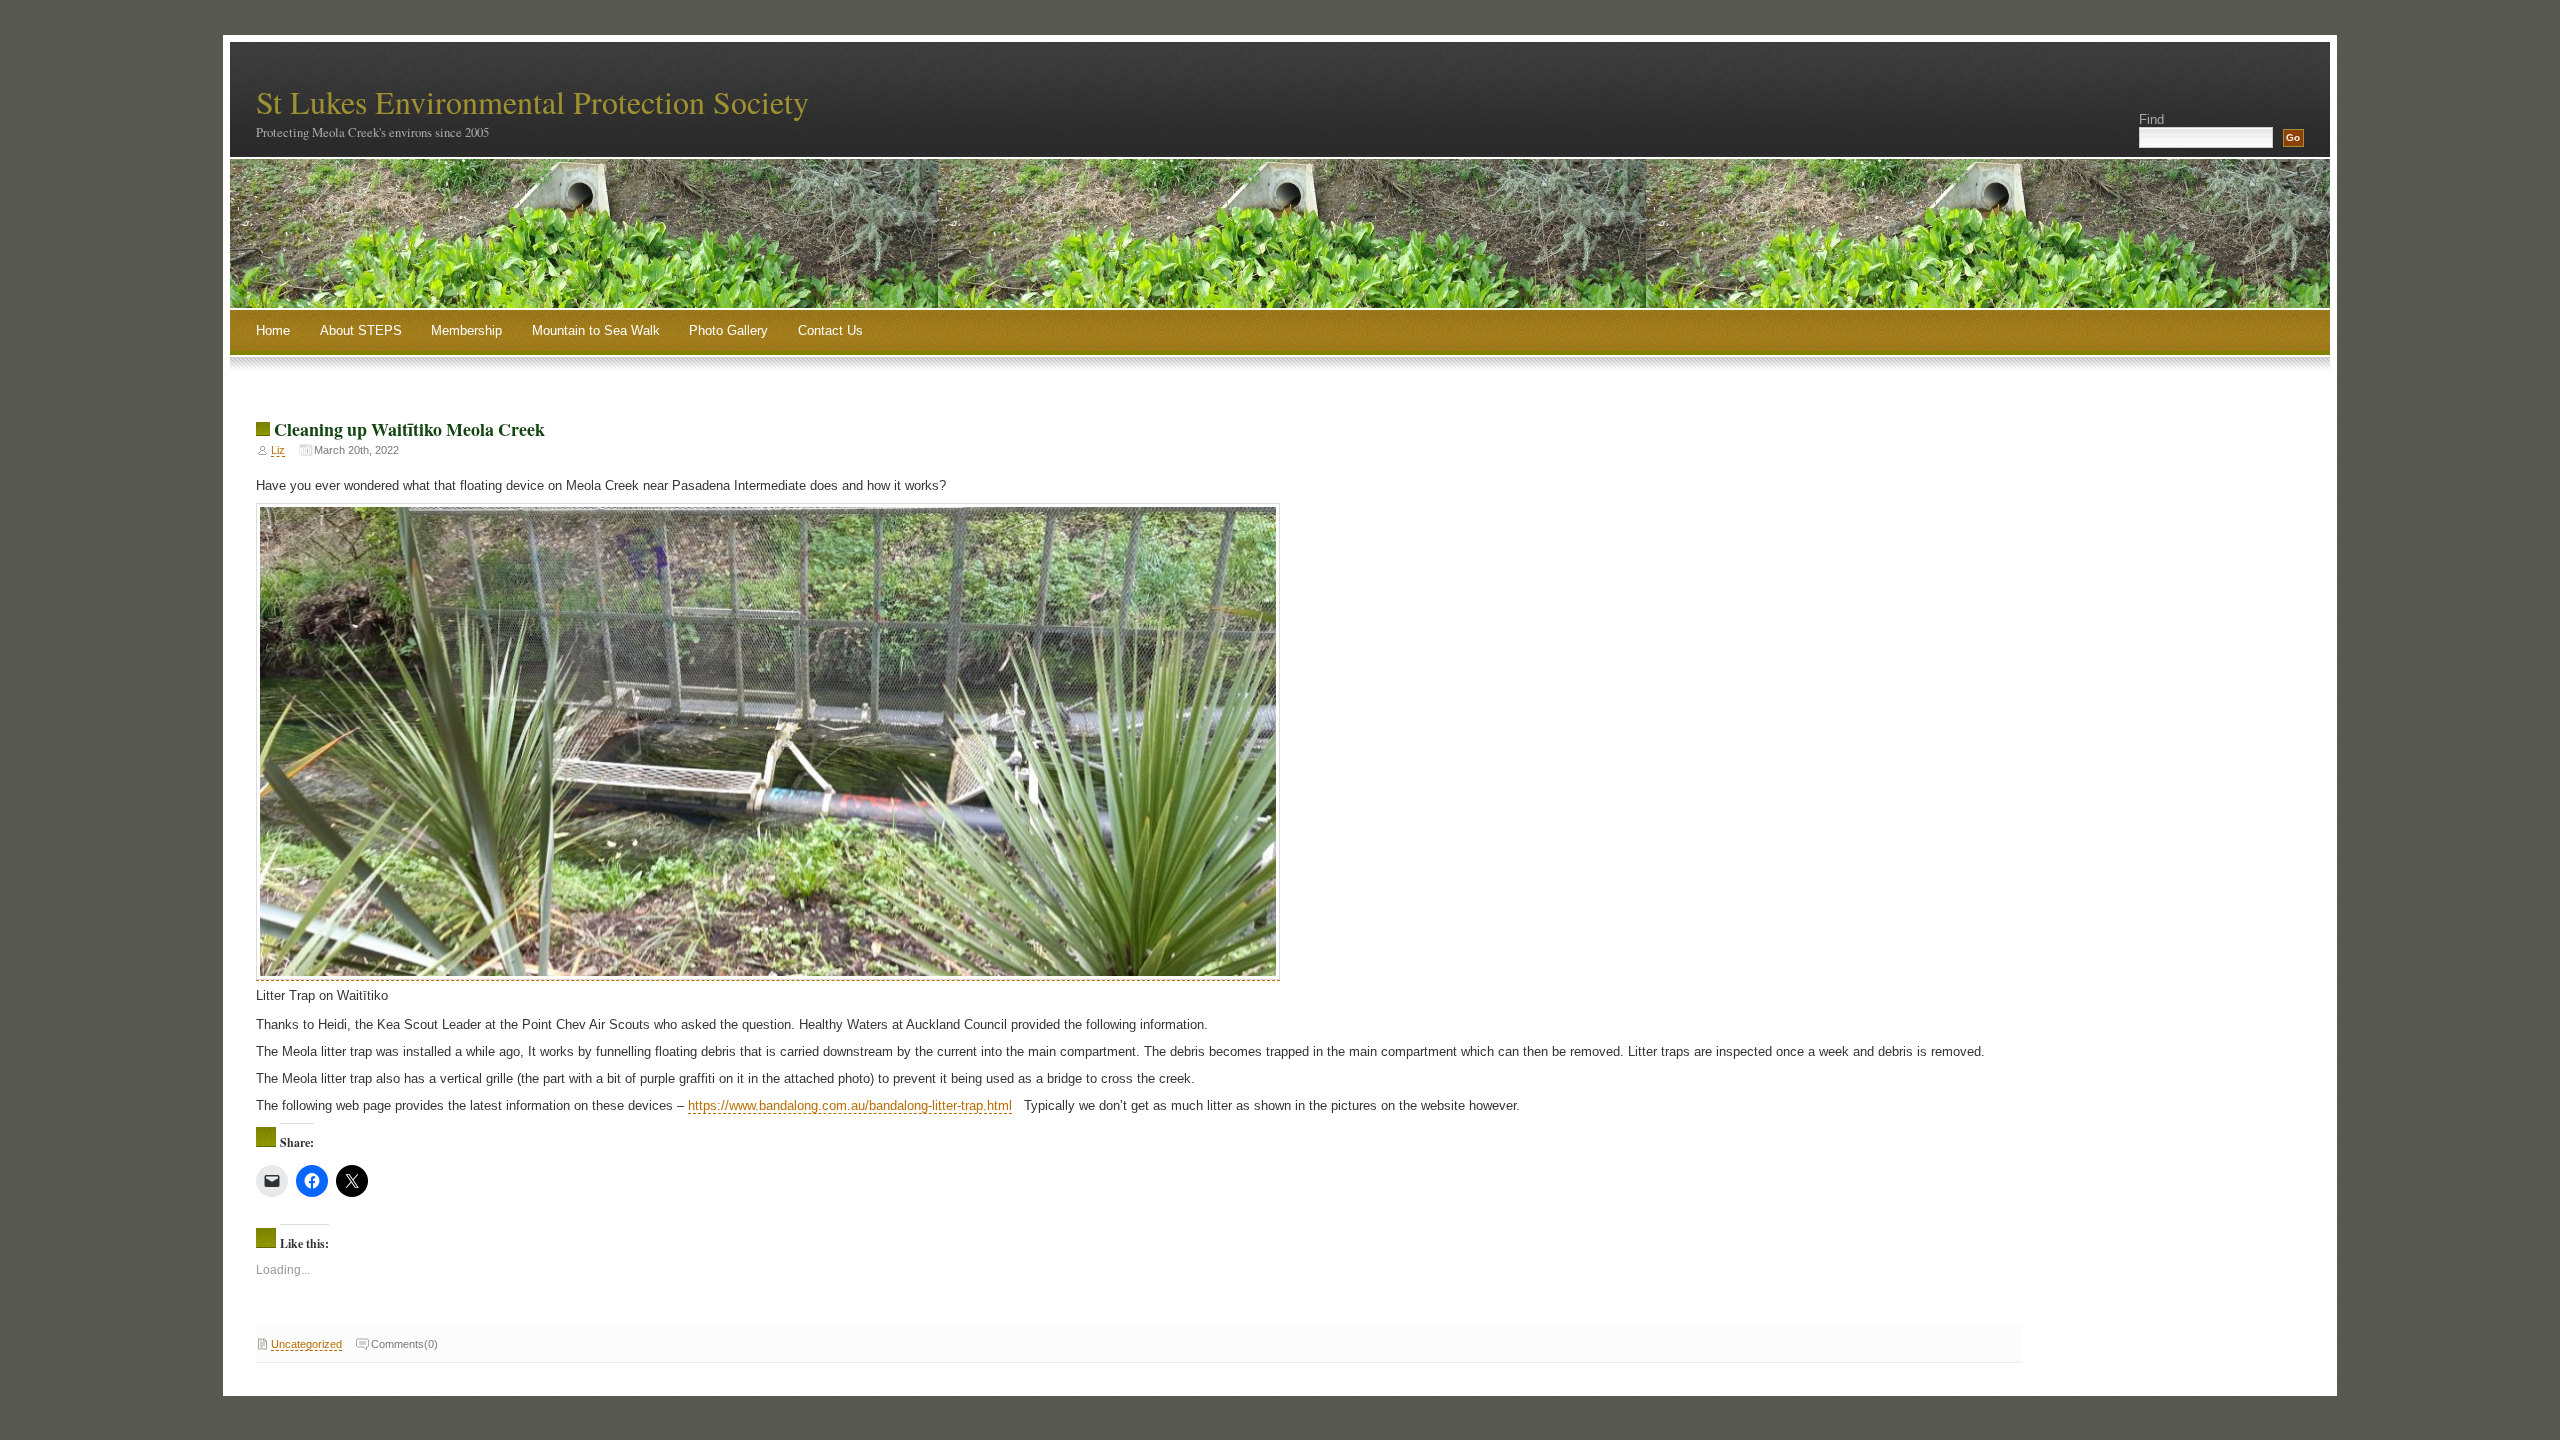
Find (2151, 119)
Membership (466, 330)
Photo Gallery (728, 330)
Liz (278, 450)
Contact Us (830, 330)
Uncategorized (306, 1344)
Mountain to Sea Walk (596, 330)
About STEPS (361, 330)
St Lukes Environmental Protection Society (532, 101)
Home (273, 330)
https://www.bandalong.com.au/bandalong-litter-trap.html (850, 1105)
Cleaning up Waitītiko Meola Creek (409, 429)
